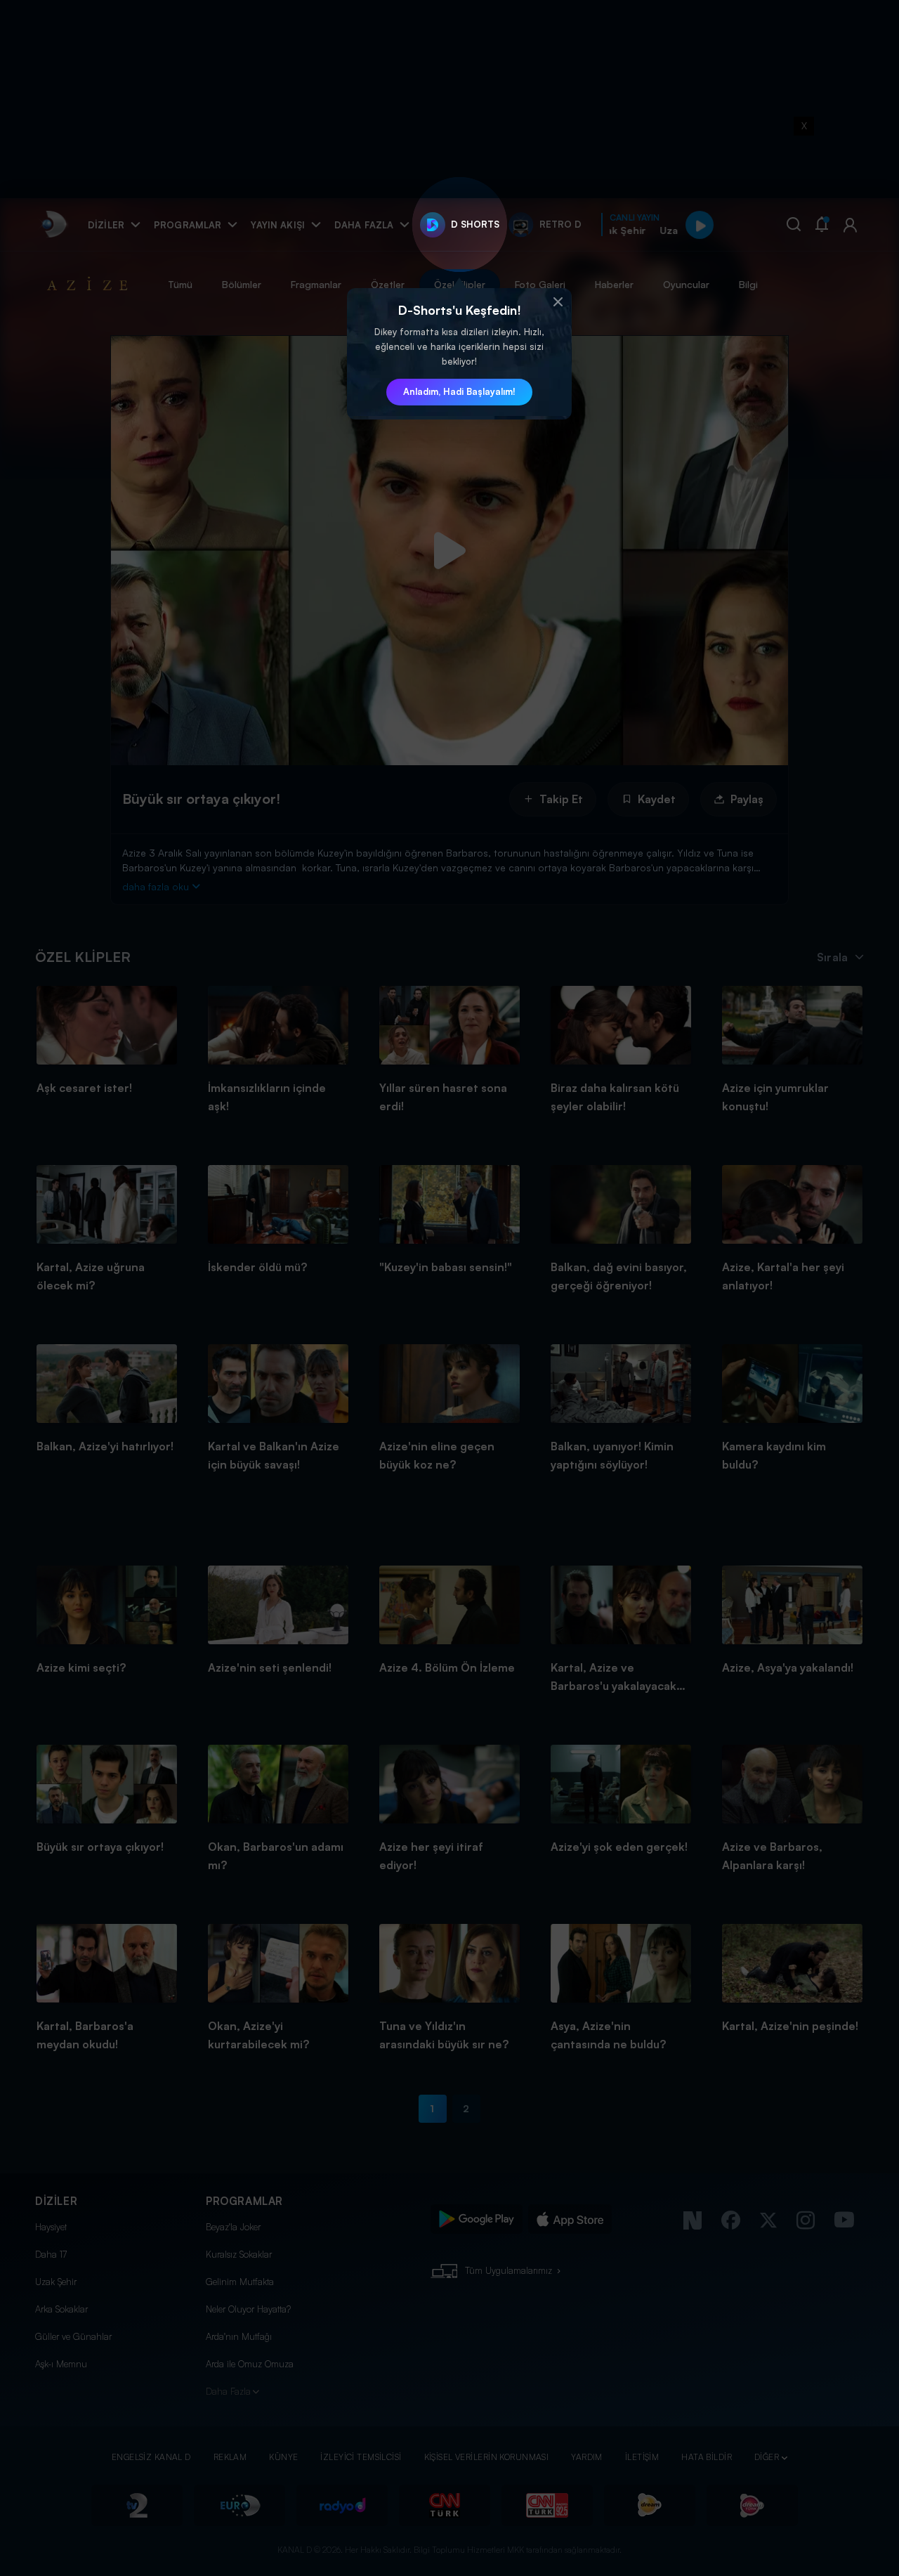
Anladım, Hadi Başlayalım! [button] (459, 391)
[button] (558, 302)
